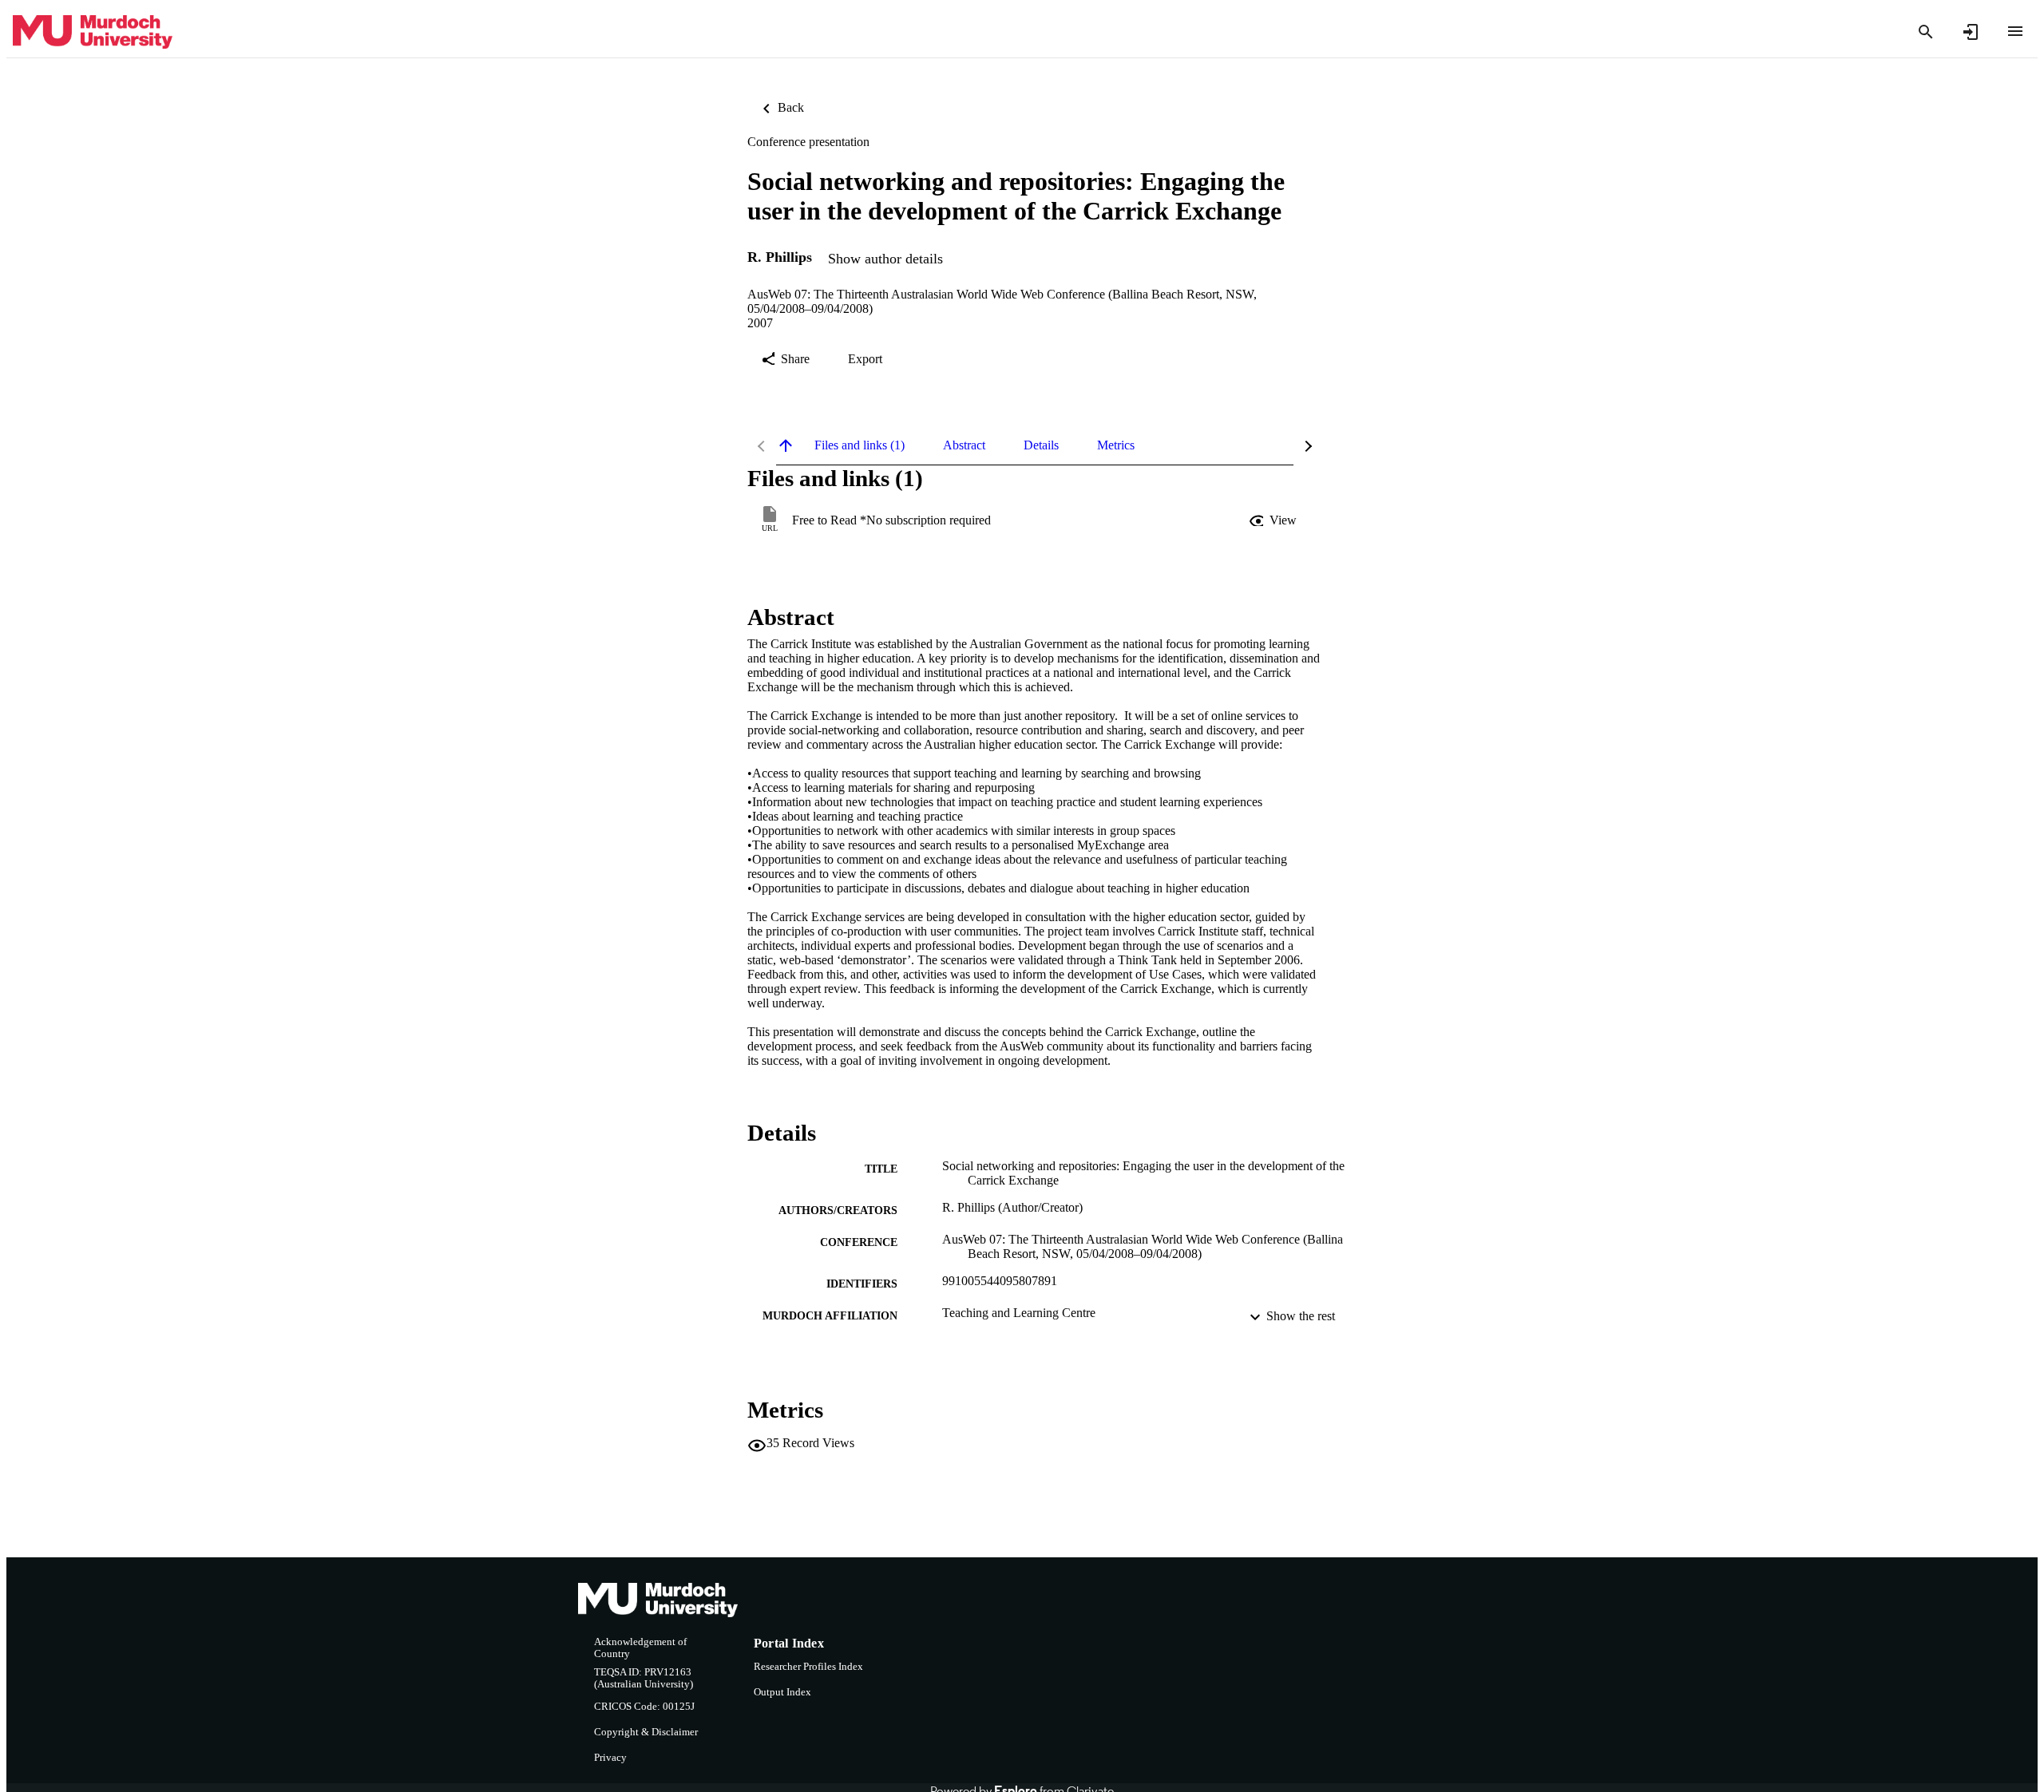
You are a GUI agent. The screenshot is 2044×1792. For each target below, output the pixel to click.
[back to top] (786, 445)
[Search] (1926, 32)
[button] (1274, 520)
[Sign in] (1971, 32)
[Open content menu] (2015, 31)
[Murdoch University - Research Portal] (93, 32)
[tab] (860, 445)
